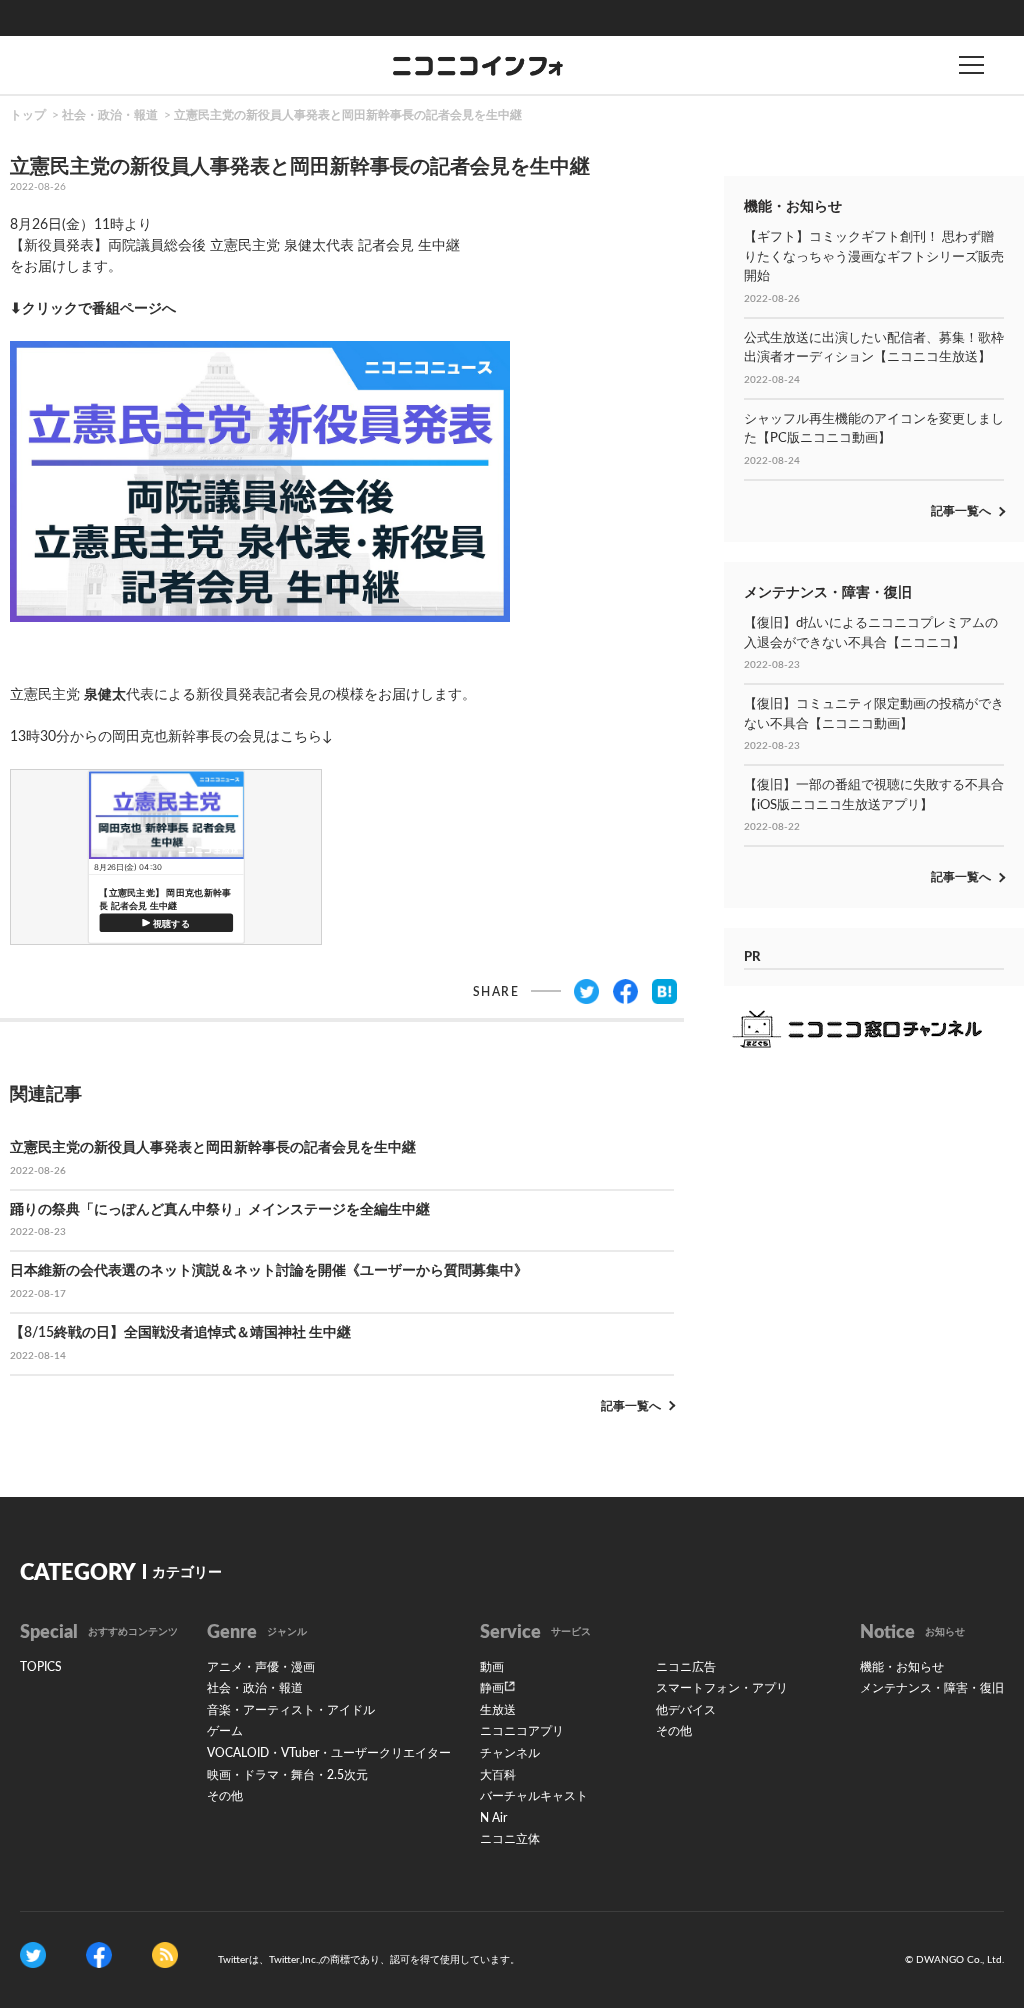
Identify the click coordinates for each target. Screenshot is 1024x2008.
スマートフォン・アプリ (722, 1688)
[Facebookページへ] (99, 1955)
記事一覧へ (631, 1406)
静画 (492, 1688)
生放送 (498, 1710)
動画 (492, 1667)
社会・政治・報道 (110, 115)
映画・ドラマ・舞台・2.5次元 (287, 1775)
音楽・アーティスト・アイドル (291, 1710)
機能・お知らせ (902, 1667)
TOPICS (41, 1667)
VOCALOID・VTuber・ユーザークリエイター (329, 1753)
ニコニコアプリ (522, 1731)
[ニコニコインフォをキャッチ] (165, 1955)
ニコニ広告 (686, 1667)
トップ (28, 115)
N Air (493, 1818)
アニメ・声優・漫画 (261, 1667)
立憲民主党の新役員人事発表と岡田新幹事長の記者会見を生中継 (348, 115)
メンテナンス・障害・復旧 (932, 1688)
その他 (225, 1796)
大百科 (498, 1775)
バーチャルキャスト (534, 1796)
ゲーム (225, 1731)
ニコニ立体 (510, 1839)
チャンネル (510, 1753)
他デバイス (686, 1710)
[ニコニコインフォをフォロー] (33, 1955)
